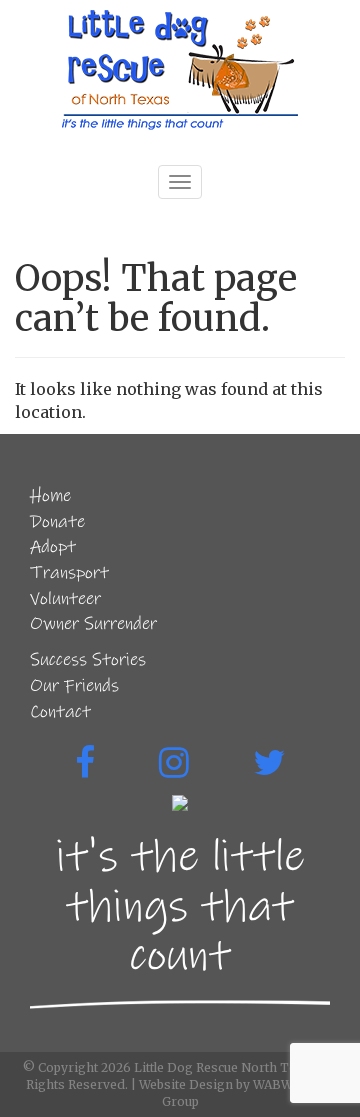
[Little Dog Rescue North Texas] (180, 70)
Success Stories (88, 660)
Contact (60, 712)
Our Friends (74, 686)
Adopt (53, 547)
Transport (69, 573)
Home (50, 496)
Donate (57, 522)
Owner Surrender (93, 624)
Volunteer (65, 599)
